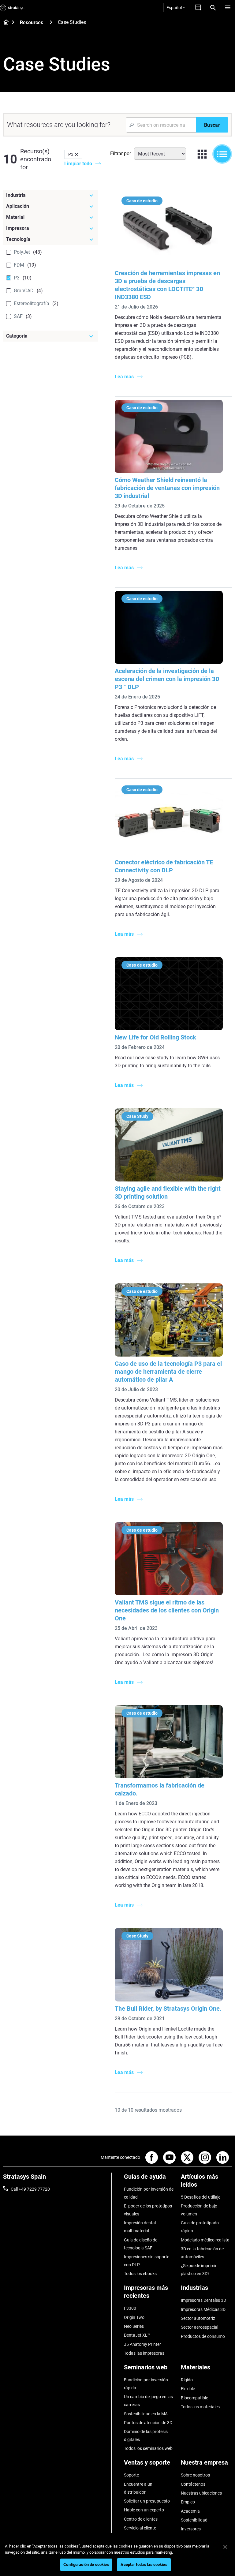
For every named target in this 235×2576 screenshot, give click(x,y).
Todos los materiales (200, 2407)
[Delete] (76, 154)
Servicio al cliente (140, 2528)
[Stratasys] (12, 8)
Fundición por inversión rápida (146, 2384)
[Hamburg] (228, 8)
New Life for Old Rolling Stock (155, 1037)
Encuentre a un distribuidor (138, 2488)
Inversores (191, 2529)
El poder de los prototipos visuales (148, 2210)
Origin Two (134, 2317)
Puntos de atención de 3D (148, 2423)
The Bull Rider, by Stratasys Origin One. (168, 2009)
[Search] (213, 8)
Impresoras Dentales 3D (203, 2300)
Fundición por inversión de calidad (149, 2193)
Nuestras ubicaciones (201, 2493)
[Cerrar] (225, 2547)
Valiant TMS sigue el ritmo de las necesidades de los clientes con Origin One (167, 1610)
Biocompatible (194, 2398)
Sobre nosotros (195, 2475)
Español (174, 8)
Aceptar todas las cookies (144, 2565)
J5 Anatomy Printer (142, 2344)
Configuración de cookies (86, 2565)
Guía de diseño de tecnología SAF (141, 2244)
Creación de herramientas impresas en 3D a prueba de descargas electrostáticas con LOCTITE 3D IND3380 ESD (167, 285)
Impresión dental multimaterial (140, 2227)
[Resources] (51, 22)
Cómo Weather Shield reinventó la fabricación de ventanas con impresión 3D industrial (167, 488)
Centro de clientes (141, 2519)
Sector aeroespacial (200, 2327)
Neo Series (134, 2326)
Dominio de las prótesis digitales (146, 2436)
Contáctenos (193, 2484)
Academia (190, 2511)
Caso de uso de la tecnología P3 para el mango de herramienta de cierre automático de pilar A (168, 1372)
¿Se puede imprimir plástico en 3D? (199, 2270)
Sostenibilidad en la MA (146, 2414)
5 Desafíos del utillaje (201, 2197)
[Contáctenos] (198, 8)
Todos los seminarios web (148, 2448)
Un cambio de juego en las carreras (148, 2401)
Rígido (187, 2380)
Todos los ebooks (140, 2274)
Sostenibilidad (194, 2520)
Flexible (188, 2389)
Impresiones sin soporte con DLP (147, 2261)
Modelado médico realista (205, 2240)
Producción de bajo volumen (199, 2210)
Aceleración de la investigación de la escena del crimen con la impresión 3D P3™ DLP (167, 679)
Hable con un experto (144, 2510)
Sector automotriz (198, 2318)
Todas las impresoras (144, 2353)
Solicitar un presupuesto (147, 2501)
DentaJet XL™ (137, 2335)
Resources (32, 22)
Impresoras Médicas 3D (203, 2309)
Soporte (131, 2475)
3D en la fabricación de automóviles (202, 2253)
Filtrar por (121, 154)
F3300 (130, 2308)
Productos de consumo (203, 2336)
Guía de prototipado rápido (200, 2227)
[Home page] (4, 23)
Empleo (188, 2502)
